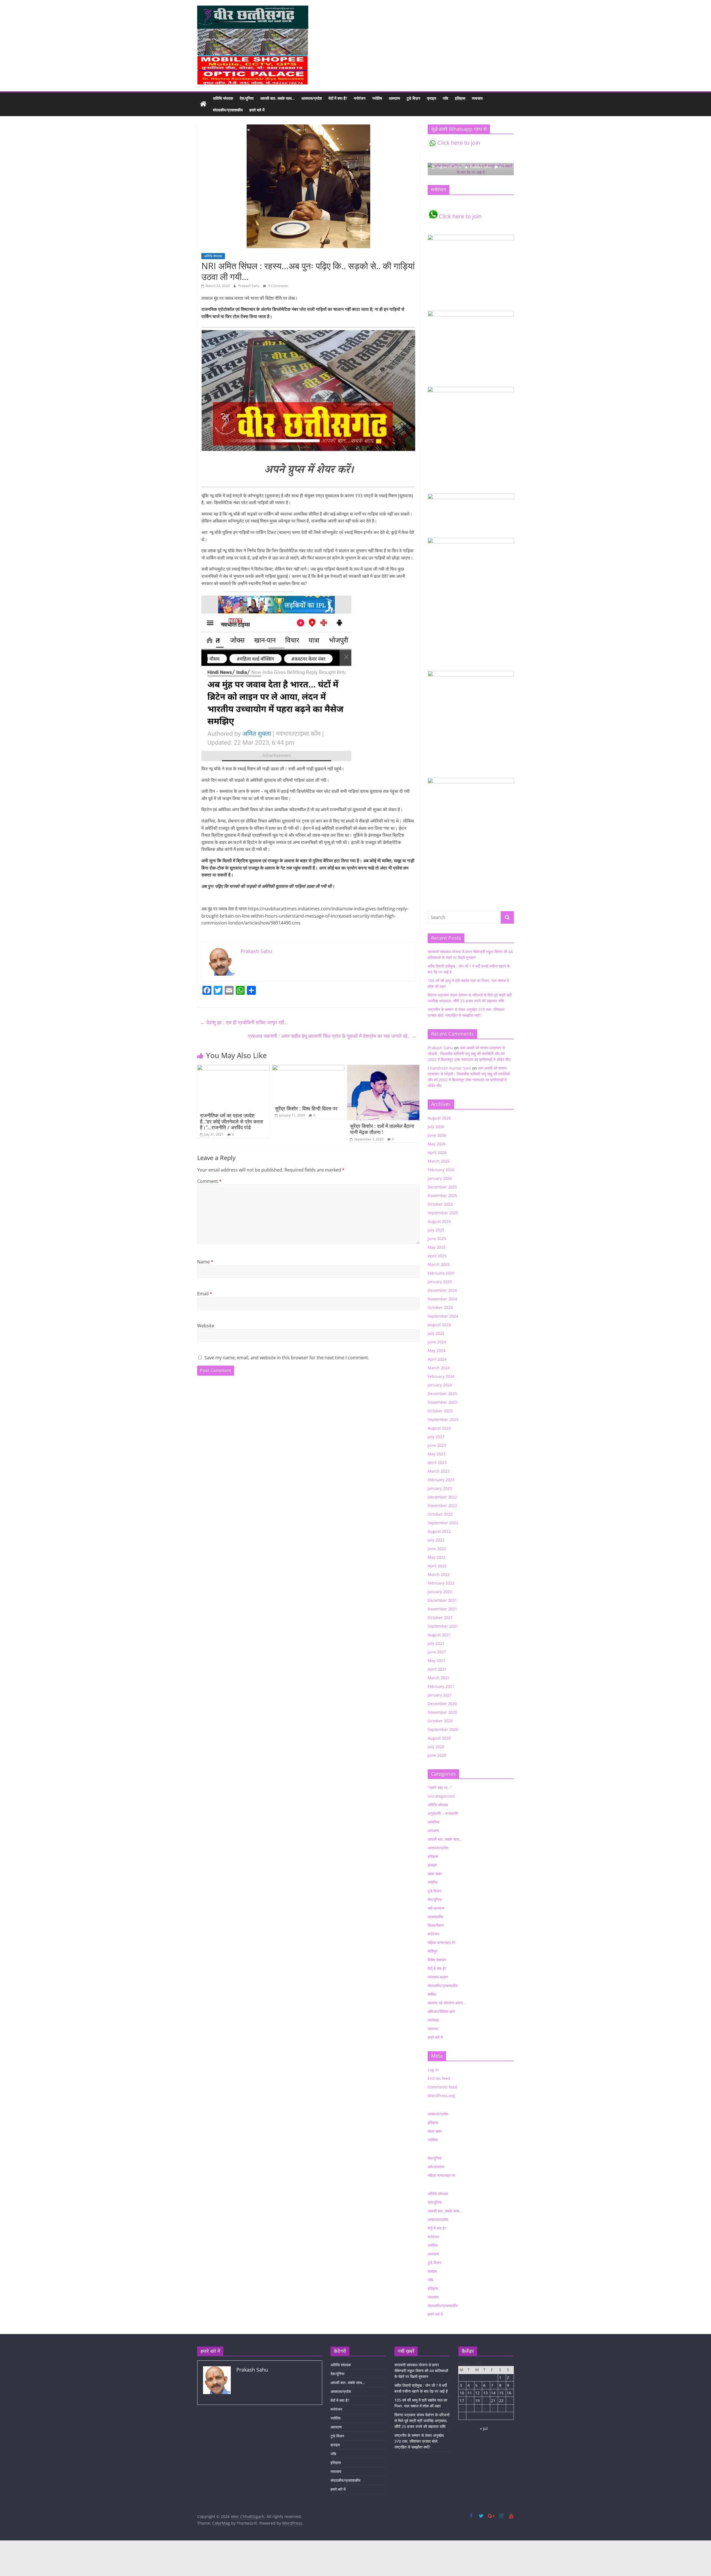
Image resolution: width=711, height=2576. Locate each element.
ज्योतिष (377, 98)
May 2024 (437, 1351)
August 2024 (439, 1325)
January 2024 (440, 1385)
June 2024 (437, 1342)
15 (501, 2393)
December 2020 (442, 1704)
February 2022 (441, 1583)
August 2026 (439, 1118)
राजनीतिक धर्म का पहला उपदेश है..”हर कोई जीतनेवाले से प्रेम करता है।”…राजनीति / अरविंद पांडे (231, 1121)
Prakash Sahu (249, 286)
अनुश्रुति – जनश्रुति (443, 1813)
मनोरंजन (360, 98)
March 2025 (439, 1264)
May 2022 (437, 1557)
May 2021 (437, 1661)
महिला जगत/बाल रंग (441, 1942)
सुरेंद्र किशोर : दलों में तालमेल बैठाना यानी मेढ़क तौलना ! (382, 1129)
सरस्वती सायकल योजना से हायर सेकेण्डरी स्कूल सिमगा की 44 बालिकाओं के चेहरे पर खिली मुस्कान (421, 2371)
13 (485, 2393)
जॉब (445, 98)
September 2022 (443, 1523)
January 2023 (440, 1488)
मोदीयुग (433, 1951)
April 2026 (437, 1152)
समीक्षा (432, 1994)
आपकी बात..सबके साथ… (277, 98)
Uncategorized (441, 1796)
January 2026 (440, 1178)
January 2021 (440, 1695)
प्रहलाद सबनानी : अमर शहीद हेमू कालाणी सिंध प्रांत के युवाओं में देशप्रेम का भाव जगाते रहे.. (332, 1036)
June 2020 (437, 1755)
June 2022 (437, 1549)
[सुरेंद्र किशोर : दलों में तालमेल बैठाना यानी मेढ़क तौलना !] (383, 1068)
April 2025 (437, 1256)
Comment (209, 1181)
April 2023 (437, 1462)
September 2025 (443, 1213)
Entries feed (439, 2078)
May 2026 (437, 1144)
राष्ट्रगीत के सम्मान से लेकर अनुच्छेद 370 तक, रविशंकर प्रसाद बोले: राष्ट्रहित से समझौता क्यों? (419, 2441)
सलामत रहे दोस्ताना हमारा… (447, 2003)
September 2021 (443, 1626)
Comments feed (442, 2087)
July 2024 (436, 1333)
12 (477, 2393)
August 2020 (439, 1738)
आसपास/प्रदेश (312, 98)
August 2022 (439, 1531)
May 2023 (437, 1454)
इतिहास (460, 98)
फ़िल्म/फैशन (436, 1925)
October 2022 (440, 1514)
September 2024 (443, 1316)
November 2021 (442, 1609)
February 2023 (441, 1480)
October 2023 (440, 1411)
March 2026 (439, 1161)
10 (462, 2393)
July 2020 (436, 1747)
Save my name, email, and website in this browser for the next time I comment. (287, 1358)
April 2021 (437, 1669)
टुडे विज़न (413, 98)
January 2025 (440, 1282)
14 (493, 2393)
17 (462, 2401)
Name (205, 1262)
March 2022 (439, 1574)
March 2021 (439, 1678)
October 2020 (440, 1721)
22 (501, 2401)
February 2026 (441, 1170)
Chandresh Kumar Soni (449, 1068)
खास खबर (435, 1874)
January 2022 (440, 1592)
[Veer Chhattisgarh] (203, 104)
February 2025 (441, 1273)
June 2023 (437, 1445)
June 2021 (437, 1652)
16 (509, 2393)
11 (470, 2393)
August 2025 (439, 1221)
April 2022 (437, 1566)
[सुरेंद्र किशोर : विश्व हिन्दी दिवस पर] (308, 1068)
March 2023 (439, 1471)
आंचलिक (434, 1822)
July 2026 (436, 1127)
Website (206, 1326)
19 (477, 2401)
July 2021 (436, 1643)
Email (205, 1294)
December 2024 (442, 1290)
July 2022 (436, 1540)
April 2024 (437, 1359)
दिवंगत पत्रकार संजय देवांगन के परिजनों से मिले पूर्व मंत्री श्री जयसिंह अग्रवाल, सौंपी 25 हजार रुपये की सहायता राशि (422, 2421)
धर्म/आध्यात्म (436, 1908)
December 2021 (442, 1600)
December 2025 (442, 1187)
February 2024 (441, 1376)
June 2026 (437, 1135)
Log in (433, 2070)
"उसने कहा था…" (440, 1787)
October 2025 (440, 1204)
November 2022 (442, 1506)
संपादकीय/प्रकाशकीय (228, 110)
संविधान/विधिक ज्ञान (441, 2011)
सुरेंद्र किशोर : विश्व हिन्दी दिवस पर (306, 1108)
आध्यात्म (394, 98)
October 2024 (440, 1307)
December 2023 (442, 1394)
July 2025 (436, 1230)
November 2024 (442, 1299)
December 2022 (442, 1497)
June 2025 (437, 1239)
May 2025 (437, 1247)
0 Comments (278, 286)
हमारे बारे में (257, 110)
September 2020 (443, 1729)
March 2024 (439, 1368)
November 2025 (442, 1195)
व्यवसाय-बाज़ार (438, 1977)
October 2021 (440, 1617)
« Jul (484, 2428)
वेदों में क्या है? (338, 98)
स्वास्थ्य (433, 2029)
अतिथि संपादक (223, 98)
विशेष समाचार (437, 1960)
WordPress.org (441, 2096)
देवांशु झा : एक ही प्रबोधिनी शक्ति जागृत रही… (244, 1022)
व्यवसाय (477, 98)
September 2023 (443, 1419)
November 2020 (442, 1712)
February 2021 (441, 1686)
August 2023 (439, 1428)
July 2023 (436, 1437)
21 (493, 2401)
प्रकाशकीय (435, 1917)
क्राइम (431, 98)
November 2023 (442, 1402)
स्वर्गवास (433, 2020)
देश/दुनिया (247, 98)
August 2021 (439, 1635)
